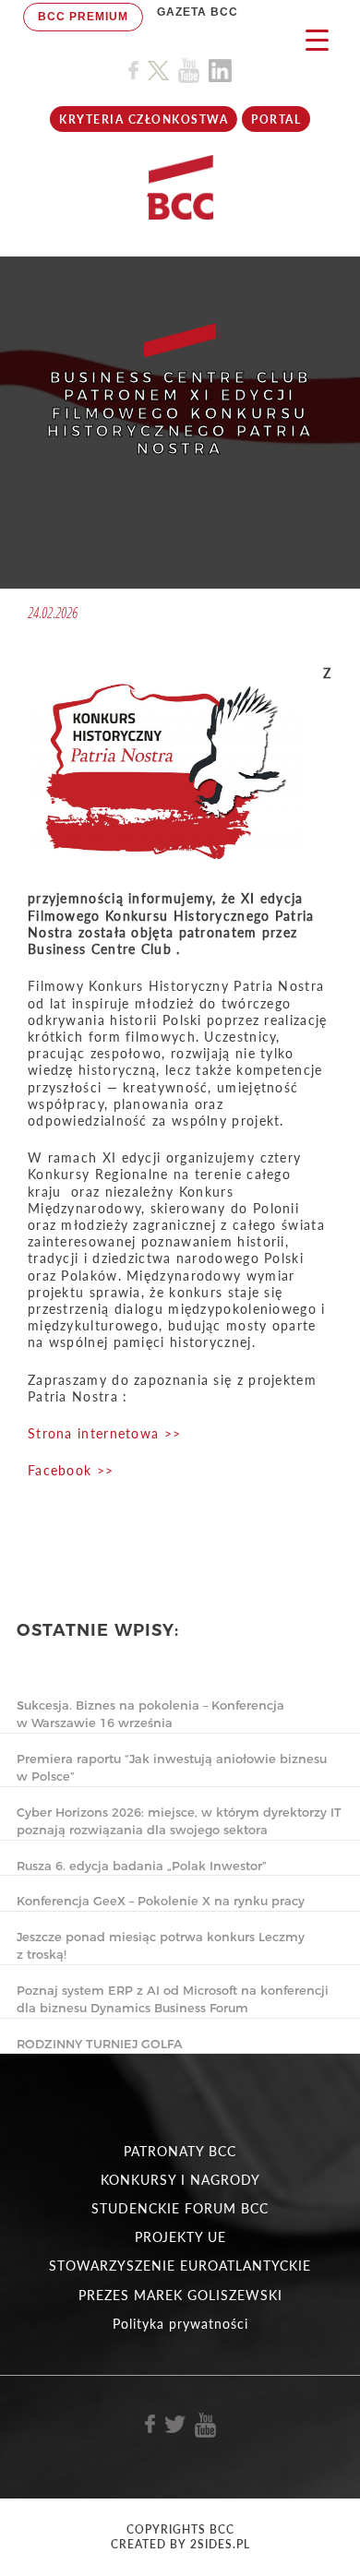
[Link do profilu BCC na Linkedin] (220, 71)
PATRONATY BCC (180, 2151)
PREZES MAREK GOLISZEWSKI (180, 2295)
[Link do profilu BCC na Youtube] (189, 71)
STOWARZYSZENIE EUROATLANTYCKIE (180, 2266)
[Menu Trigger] (317, 39)
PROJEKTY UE (180, 2237)
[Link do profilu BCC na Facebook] (133, 71)
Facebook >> (71, 1470)
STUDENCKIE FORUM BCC (180, 2208)
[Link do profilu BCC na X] (158, 71)
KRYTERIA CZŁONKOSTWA (144, 119)
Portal (276, 119)
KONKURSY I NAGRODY (180, 2180)
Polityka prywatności (180, 2324)
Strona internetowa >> (104, 1433)
